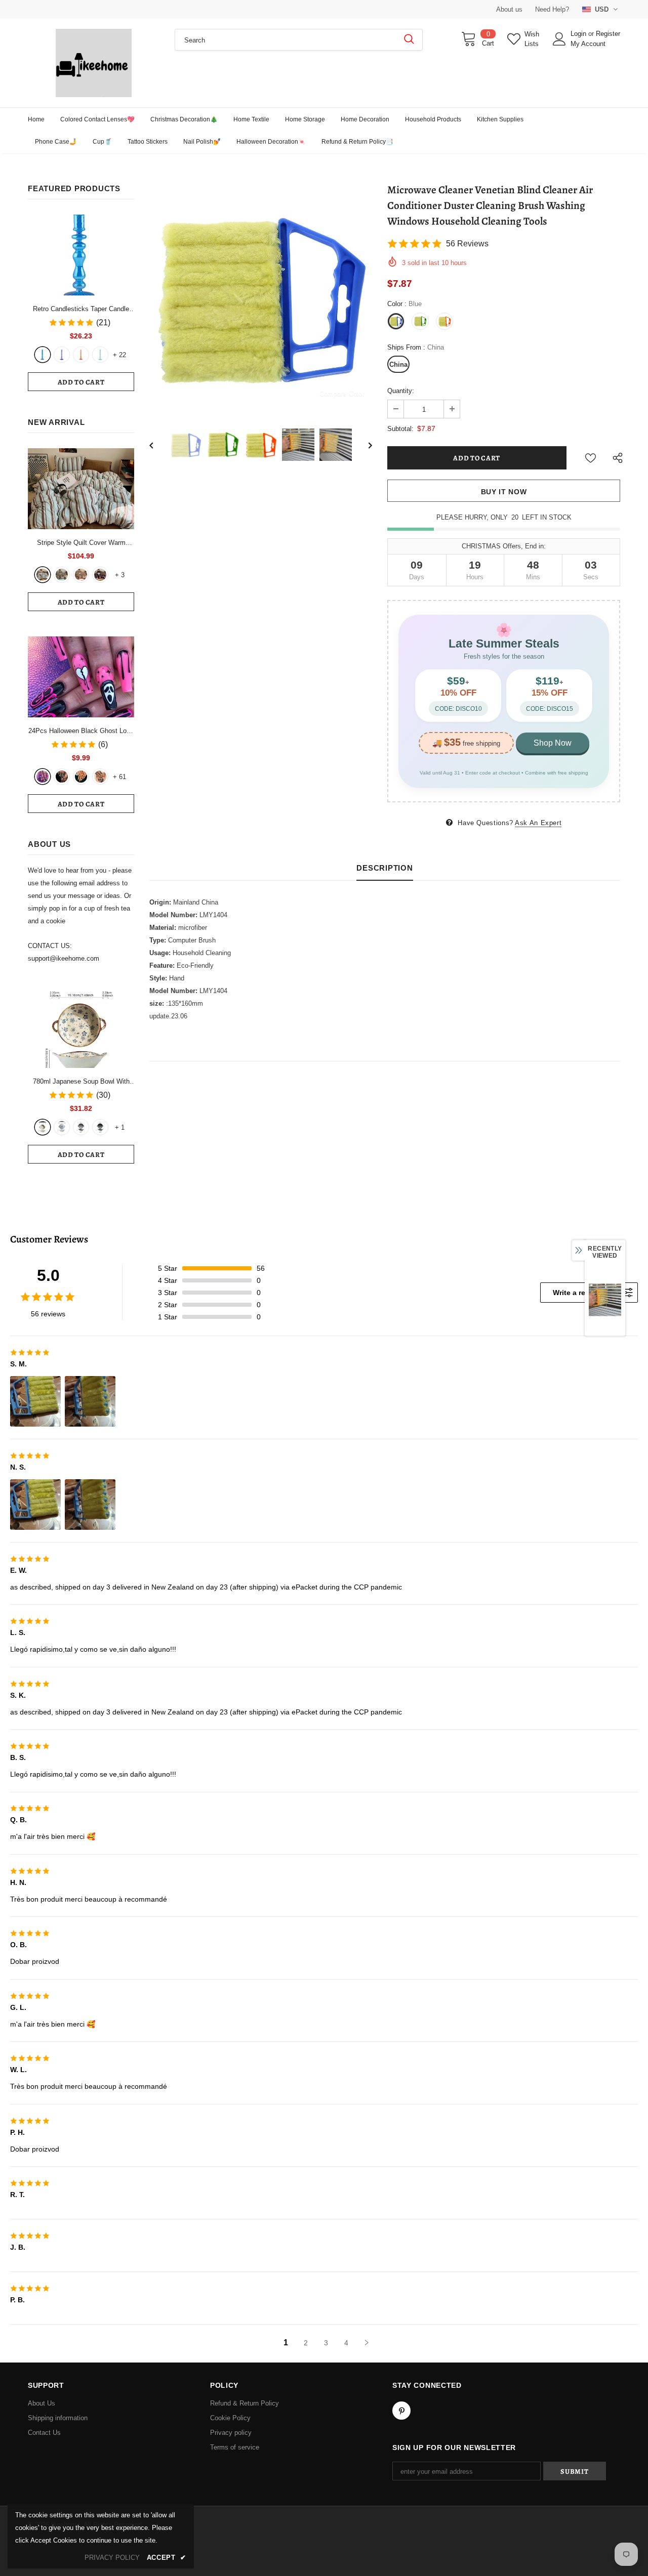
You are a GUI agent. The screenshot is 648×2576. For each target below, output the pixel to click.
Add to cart (81, 382)
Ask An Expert (538, 823)
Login (579, 34)
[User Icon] (559, 39)
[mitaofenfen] (81, 575)
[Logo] (94, 63)
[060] (100, 777)
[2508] (81, 777)
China (398, 364)
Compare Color (342, 393)
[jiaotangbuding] (100, 575)
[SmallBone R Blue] (43, 355)
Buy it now (504, 492)
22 (119, 355)
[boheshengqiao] (43, 575)
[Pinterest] (401, 2411)
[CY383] (62, 777)
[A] (43, 1127)
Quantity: (401, 391)
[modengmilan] (62, 575)
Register (608, 34)
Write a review (577, 1293)
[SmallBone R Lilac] (62, 355)
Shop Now (553, 743)
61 (119, 777)
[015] (43, 777)
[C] (81, 1127)
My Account (588, 44)
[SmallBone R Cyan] (100, 355)
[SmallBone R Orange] (81, 355)
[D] (100, 1127)
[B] (62, 1127)
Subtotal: (400, 429)
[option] (261, 297)
